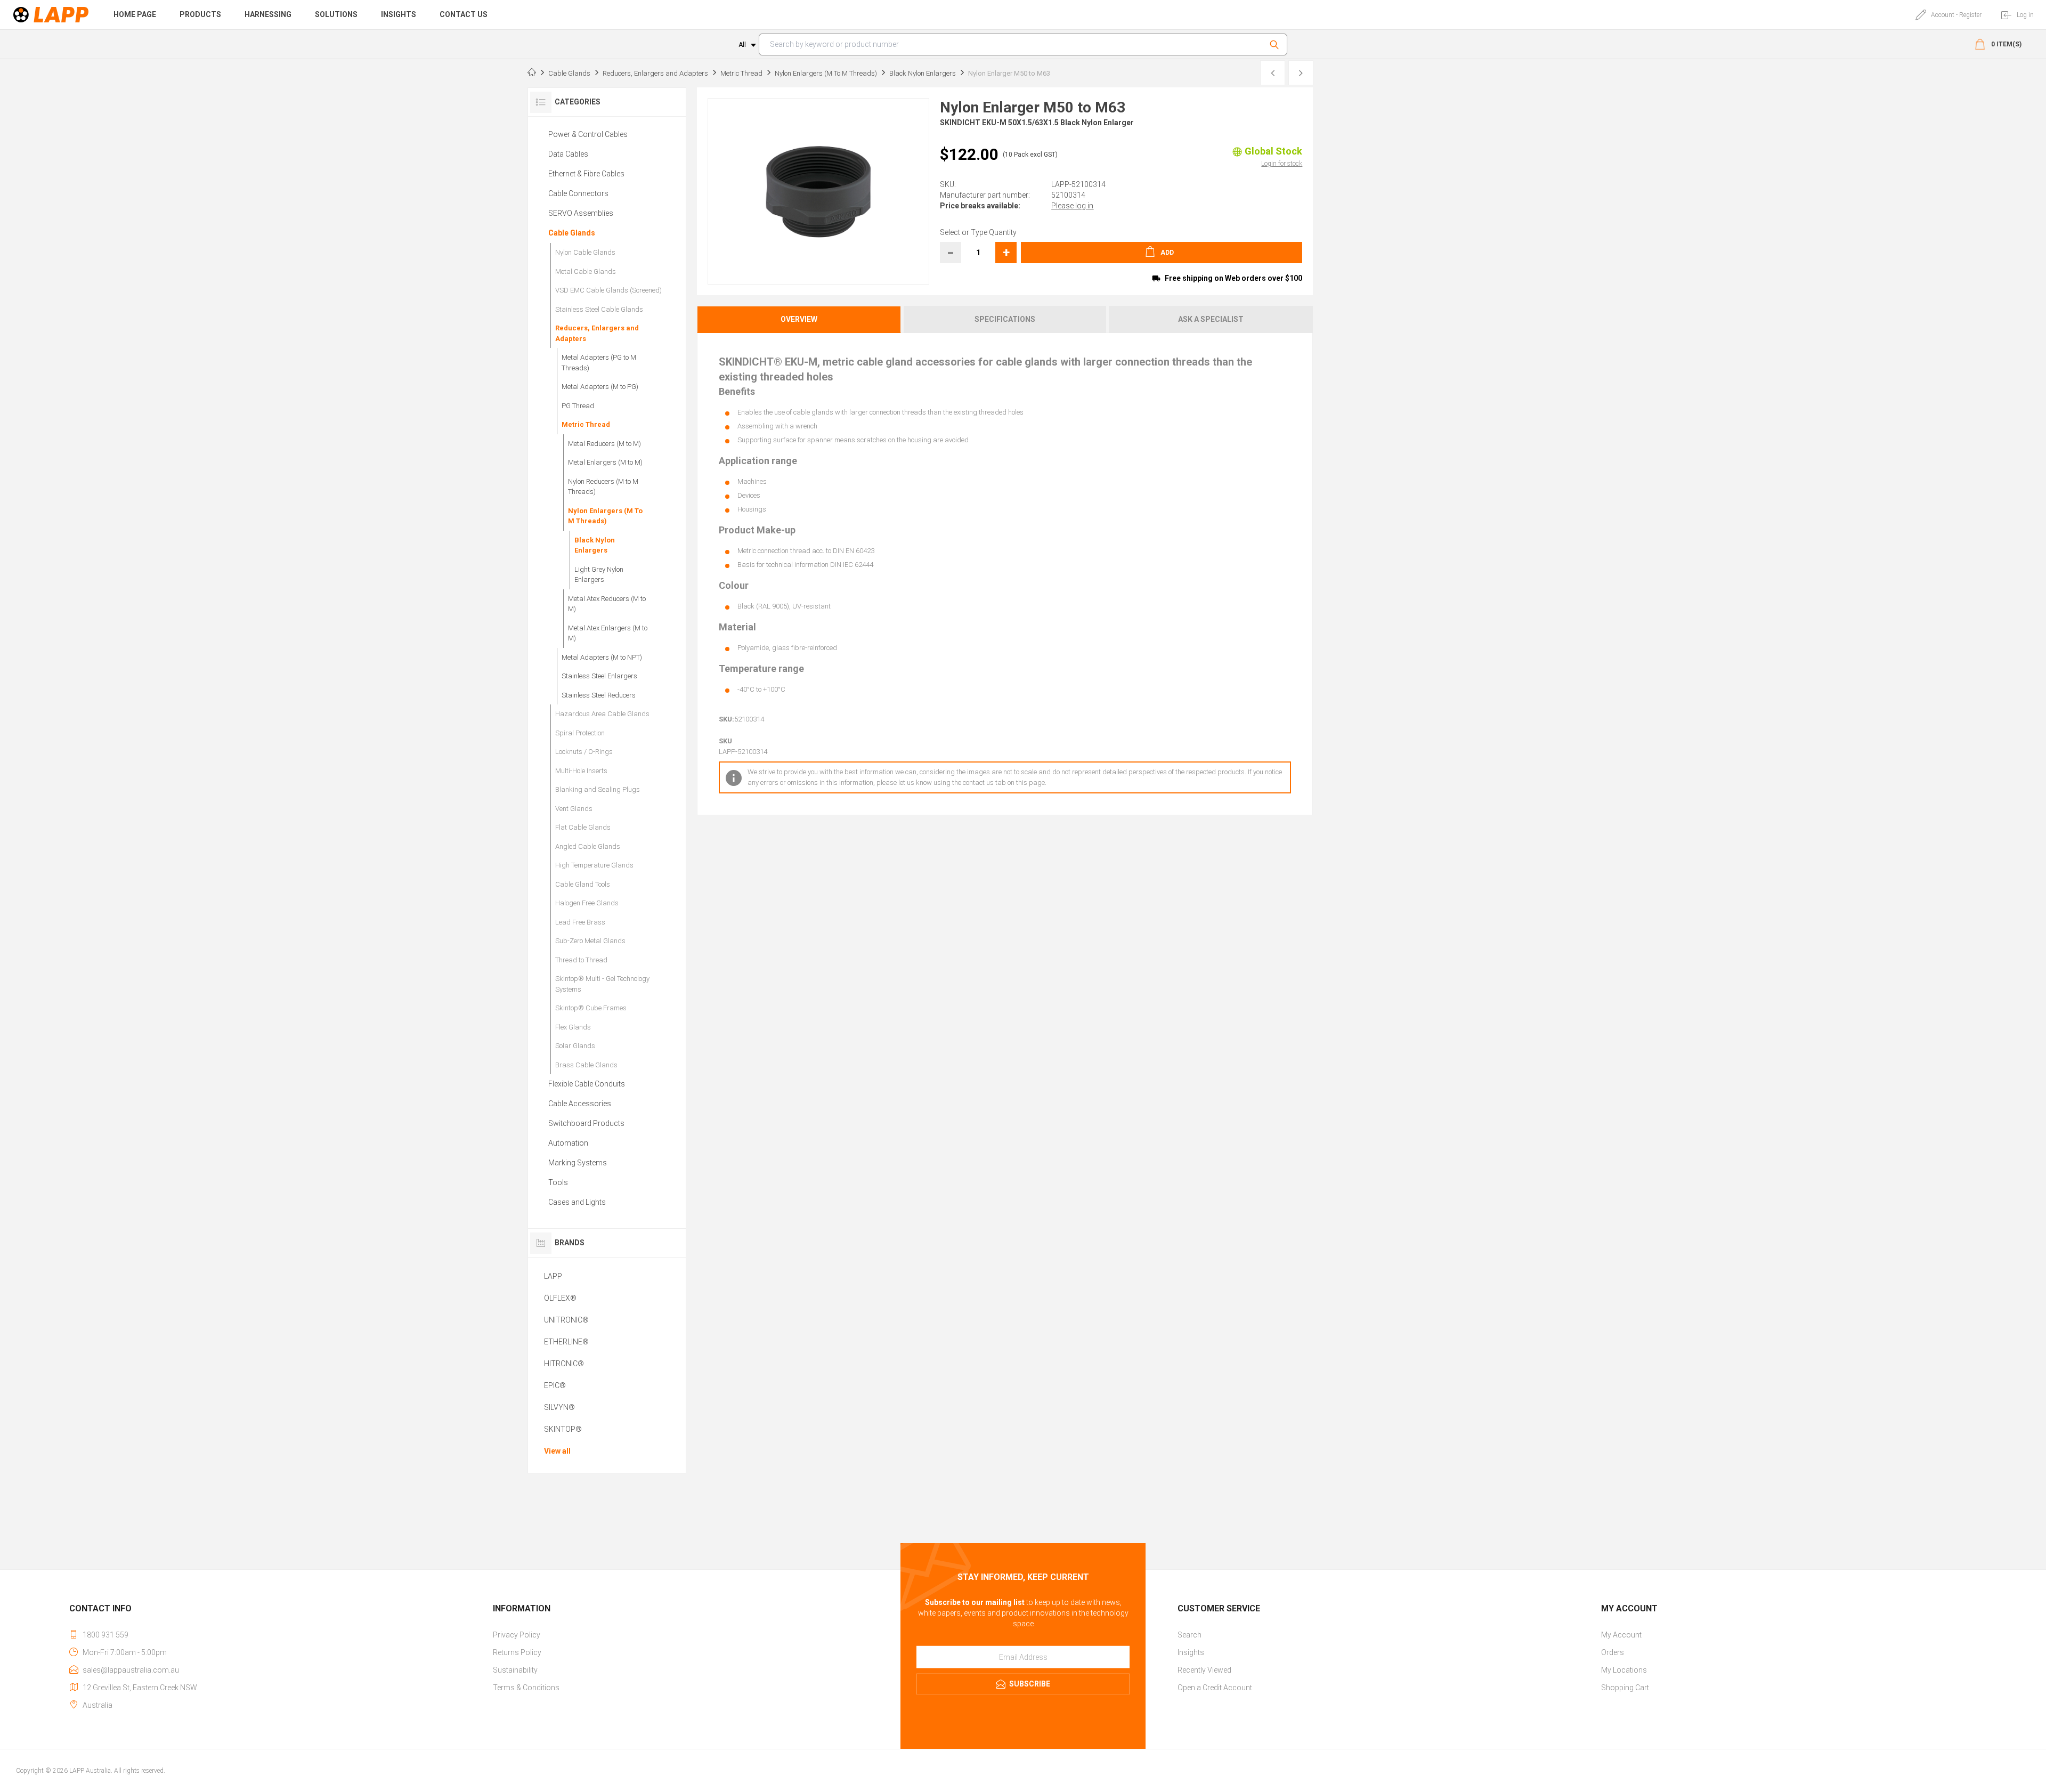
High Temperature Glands (594, 865)
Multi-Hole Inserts (581, 771)
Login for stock (1282, 164)
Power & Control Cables (588, 134)
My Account (1621, 1635)
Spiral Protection (580, 733)
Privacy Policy (517, 1635)
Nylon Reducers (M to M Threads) (603, 487)
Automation (568, 1143)
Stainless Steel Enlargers (599, 676)
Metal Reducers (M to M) (604, 444)
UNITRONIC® (566, 1320)
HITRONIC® (564, 1364)
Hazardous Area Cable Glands (602, 714)
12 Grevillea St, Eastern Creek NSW (140, 1688)
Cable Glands (572, 233)
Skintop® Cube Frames (591, 1008)
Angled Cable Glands (588, 846)
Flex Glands (573, 1027)
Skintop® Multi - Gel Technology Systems (602, 984)
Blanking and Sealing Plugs (598, 789)
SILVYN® (559, 1407)
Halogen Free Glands (587, 903)
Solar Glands (575, 1046)
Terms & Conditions (526, 1688)
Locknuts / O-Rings (584, 752)
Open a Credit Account (1215, 1688)
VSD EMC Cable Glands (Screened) (608, 290)
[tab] (800, 319)
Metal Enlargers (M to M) (605, 462)
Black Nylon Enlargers (595, 545)
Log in (2025, 15)
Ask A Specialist (1211, 319)
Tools (558, 1182)
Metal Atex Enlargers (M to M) (608, 633)
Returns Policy (517, 1652)
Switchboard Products (586, 1123)
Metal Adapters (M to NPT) (602, 657)
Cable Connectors (578, 193)
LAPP (553, 1276)
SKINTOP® (563, 1429)
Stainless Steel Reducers (599, 695)
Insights (1191, 1652)
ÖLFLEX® (560, 1298)
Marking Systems (578, 1163)
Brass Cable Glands (586, 1065)
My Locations (1624, 1670)
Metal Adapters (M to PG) (600, 387)
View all (557, 1451)
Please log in (1072, 206)
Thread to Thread (581, 960)
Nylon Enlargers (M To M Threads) (605, 516)
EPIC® (555, 1385)
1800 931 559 (105, 1635)
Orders (1613, 1652)
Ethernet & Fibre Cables (586, 174)
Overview (799, 319)
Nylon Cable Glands (585, 252)
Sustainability (515, 1670)
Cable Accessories (580, 1104)
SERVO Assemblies (581, 213)
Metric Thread (586, 424)
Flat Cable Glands (583, 827)
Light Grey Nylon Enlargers (599, 575)
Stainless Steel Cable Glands (599, 309)
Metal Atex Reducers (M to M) (607, 604)
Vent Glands (574, 809)
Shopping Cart (1625, 1688)
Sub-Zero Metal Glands (590, 941)
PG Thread (578, 406)
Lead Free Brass (580, 922)
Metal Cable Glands (586, 271)
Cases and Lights (577, 1202)
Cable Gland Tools (583, 884)
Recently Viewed (1204, 1670)
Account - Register (1956, 15)
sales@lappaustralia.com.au (131, 1670)
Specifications (1005, 319)
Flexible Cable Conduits (587, 1084)
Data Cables (568, 154)
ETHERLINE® (566, 1342)
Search (1276, 44)
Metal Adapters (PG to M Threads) (599, 363)
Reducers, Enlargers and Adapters (597, 333)
